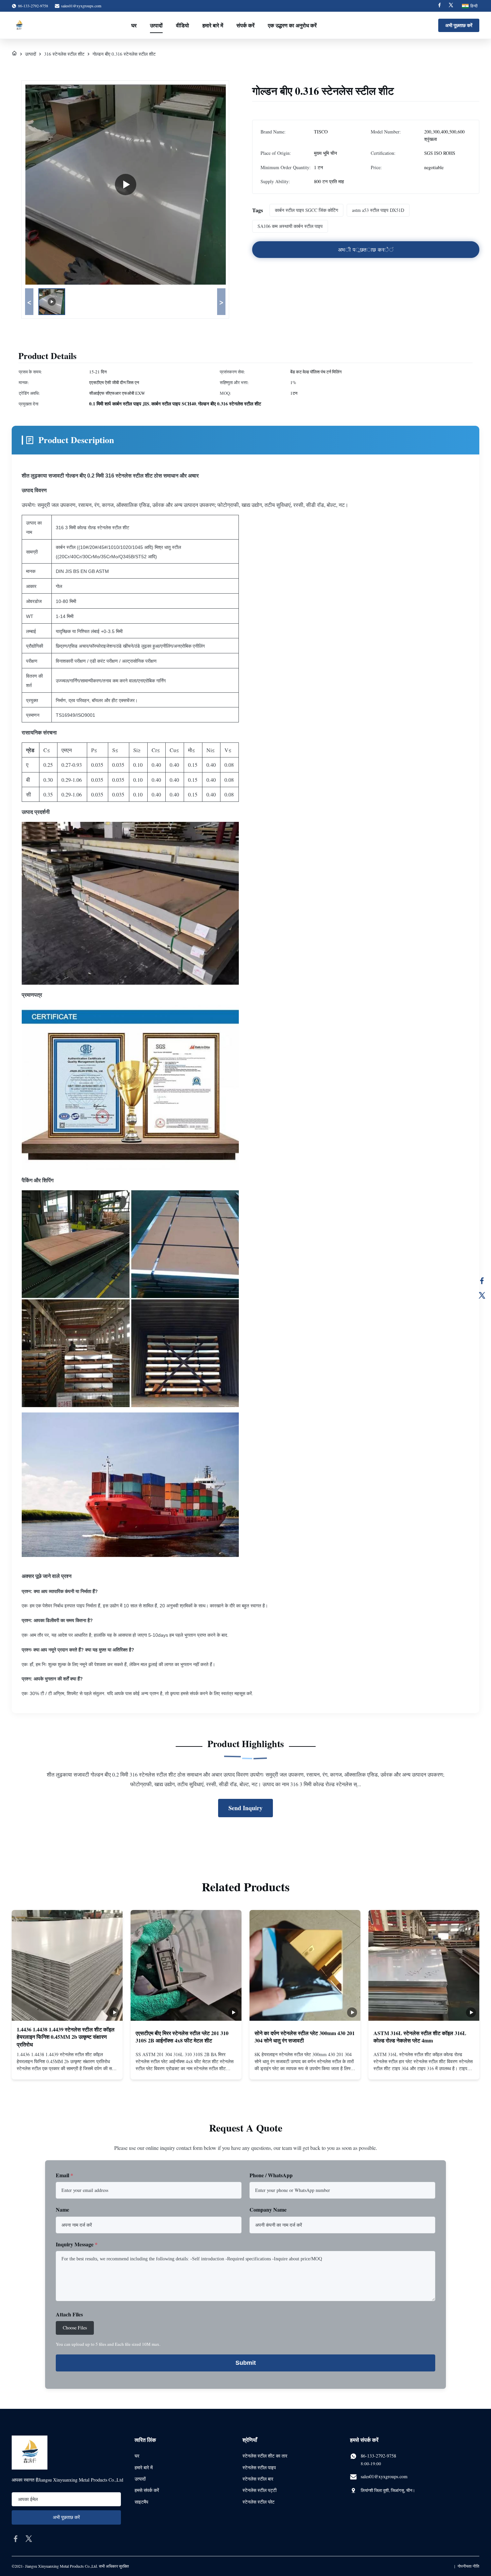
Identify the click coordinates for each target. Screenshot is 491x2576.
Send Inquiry (246, 1808)
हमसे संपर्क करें (147, 2490)
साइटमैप (141, 2502)
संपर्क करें (246, 25)
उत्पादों (156, 25)
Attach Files (69, 2314)
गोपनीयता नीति (468, 2566)
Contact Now (67, 2069)
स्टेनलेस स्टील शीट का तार (265, 2456)
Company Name (268, 2209)
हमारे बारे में (213, 25)
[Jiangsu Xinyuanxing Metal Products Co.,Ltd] (19, 25)
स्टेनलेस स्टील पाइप (259, 2467)
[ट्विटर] (482, 1295)
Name (62, 2209)
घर (134, 25)
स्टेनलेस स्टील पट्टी (260, 2490)
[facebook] (16, 2539)
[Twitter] (451, 6)
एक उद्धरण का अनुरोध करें (292, 25)
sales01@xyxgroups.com (81, 6)
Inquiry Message (77, 2244)
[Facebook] (440, 6)
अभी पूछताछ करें (459, 25)
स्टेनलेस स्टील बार (258, 2479)
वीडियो (183, 25)
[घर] (14, 54)
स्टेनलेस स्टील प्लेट (259, 2502)
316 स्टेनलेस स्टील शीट (64, 54)
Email (64, 2175)
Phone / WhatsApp (271, 2175)
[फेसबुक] (482, 1281)
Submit (246, 2363)
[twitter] (29, 2539)
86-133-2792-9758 (378, 2456)
